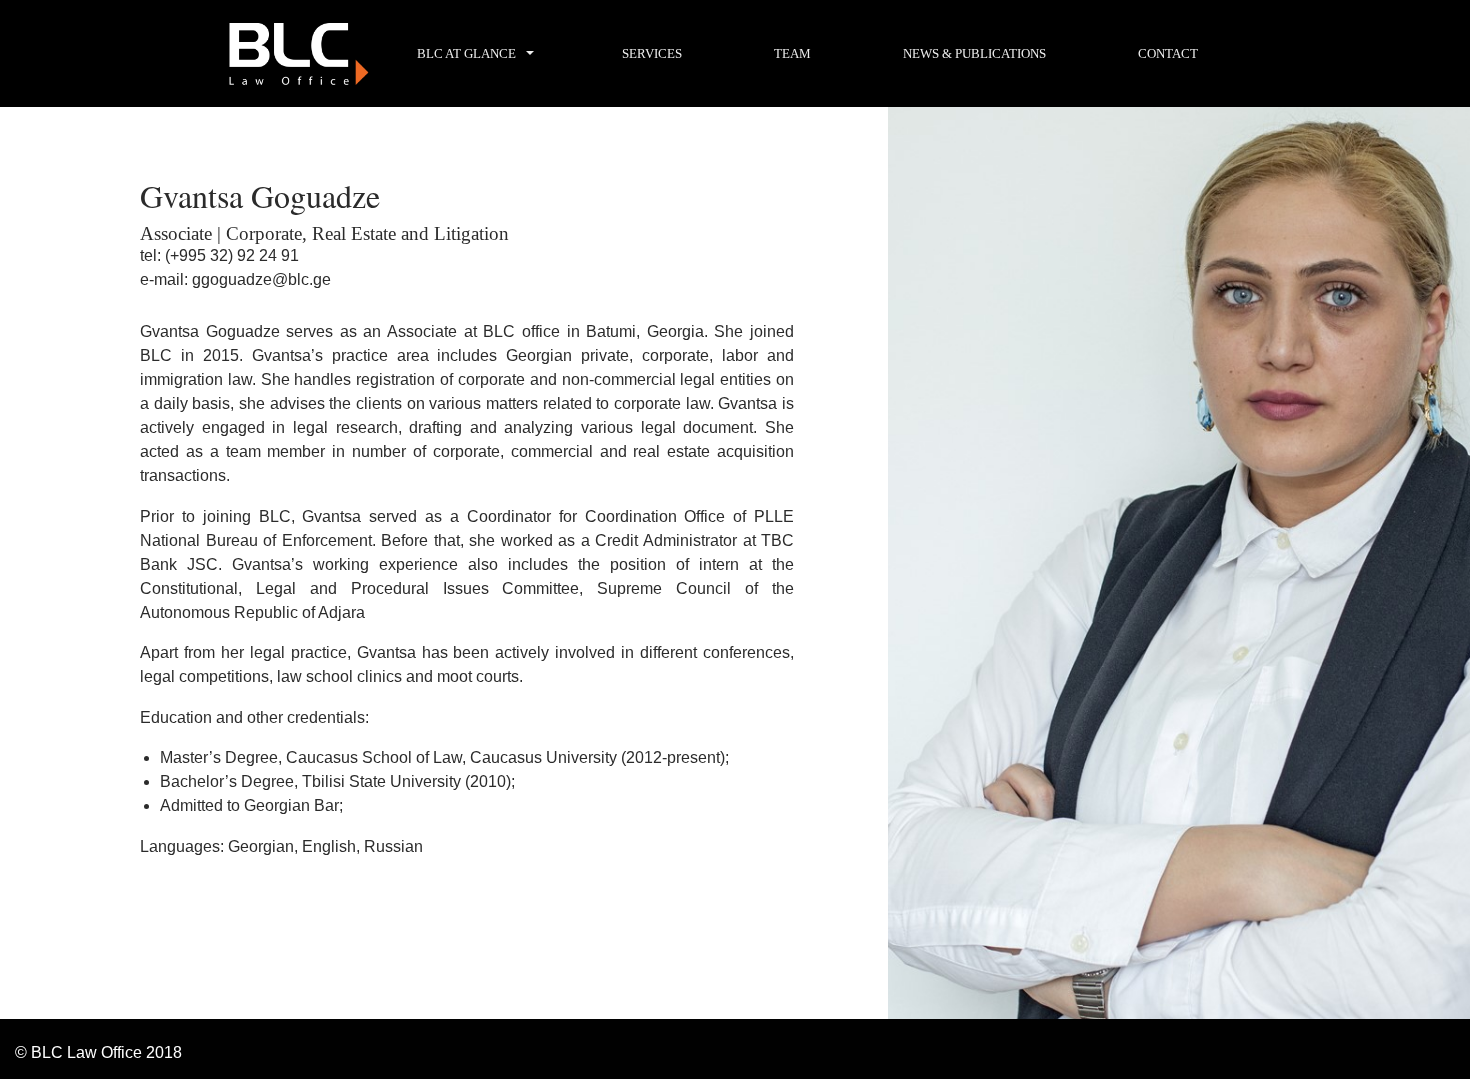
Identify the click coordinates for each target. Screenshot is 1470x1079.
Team (792, 53)
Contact (1168, 53)
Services (652, 53)
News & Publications (974, 53)
